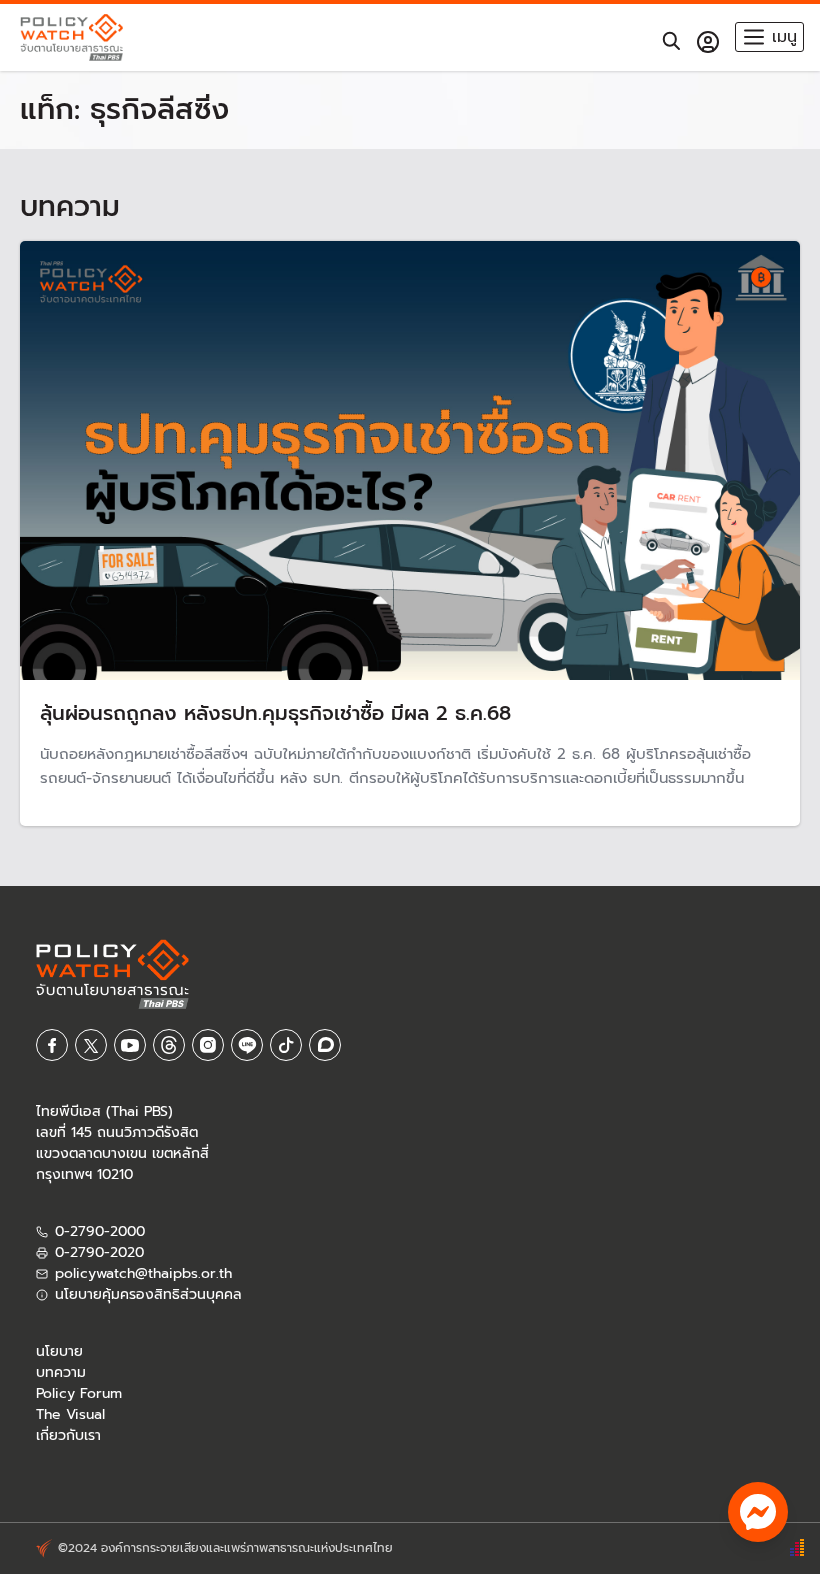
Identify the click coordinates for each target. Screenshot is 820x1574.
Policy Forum (79, 1393)
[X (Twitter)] (91, 1045)
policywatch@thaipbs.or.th (143, 1273)
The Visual (70, 1414)
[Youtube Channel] (130, 1045)
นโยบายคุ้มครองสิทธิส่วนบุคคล (148, 1294)
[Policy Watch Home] (71, 37)
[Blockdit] (325, 1045)
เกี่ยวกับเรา (68, 1435)
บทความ (61, 1372)
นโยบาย (59, 1351)
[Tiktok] (286, 1045)
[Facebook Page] (52, 1045)
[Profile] (708, 42)
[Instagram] (208, 1045)
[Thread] (169, 1045)
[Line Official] (247, 1045)
